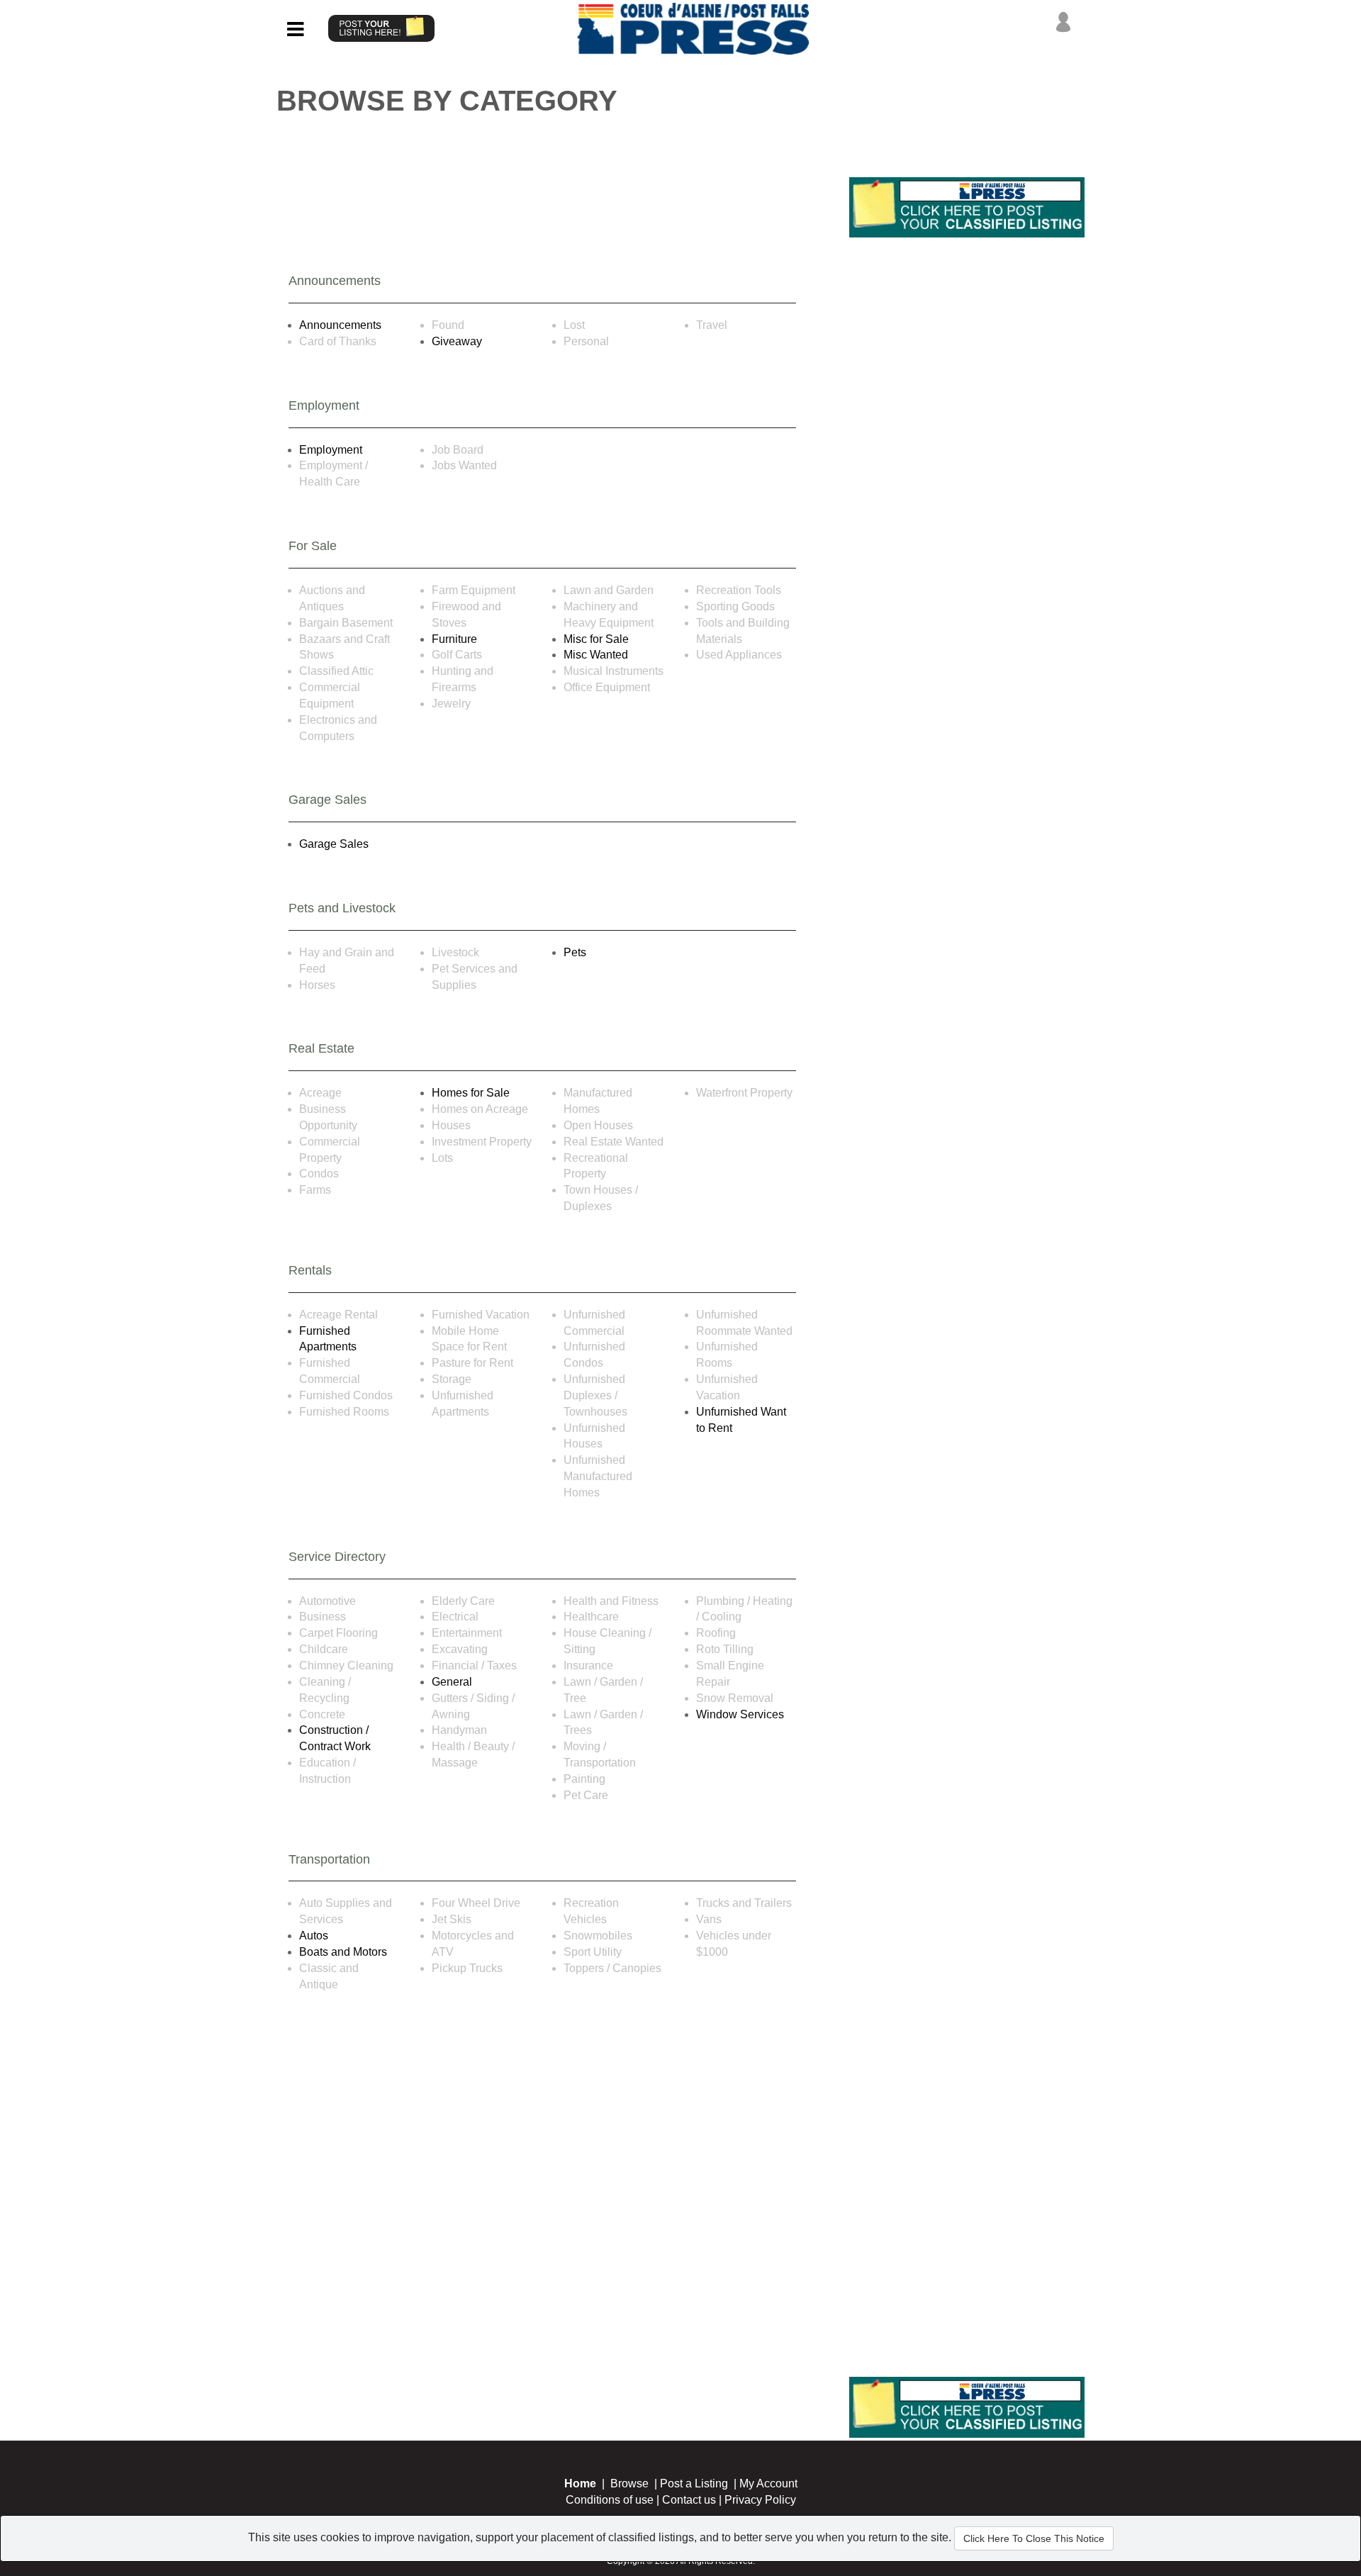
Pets (575, 952)
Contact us (689, 2500)
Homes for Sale (471, 1093)
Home (580, 2483)
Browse (629, 2483)
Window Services (740, 1714)
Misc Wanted (596, 655)
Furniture (454, 639)
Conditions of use (610, 2500)
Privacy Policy (760, 2500)
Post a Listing (694, 2483)
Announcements (340, 325)
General (452, 1682)
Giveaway (457, 341)
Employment (331, 450)
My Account (768, 2483)
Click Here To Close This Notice (1034, 2538)
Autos (314, 1936)
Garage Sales (334, 844)
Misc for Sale (596, 639)
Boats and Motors (343, 1952)
